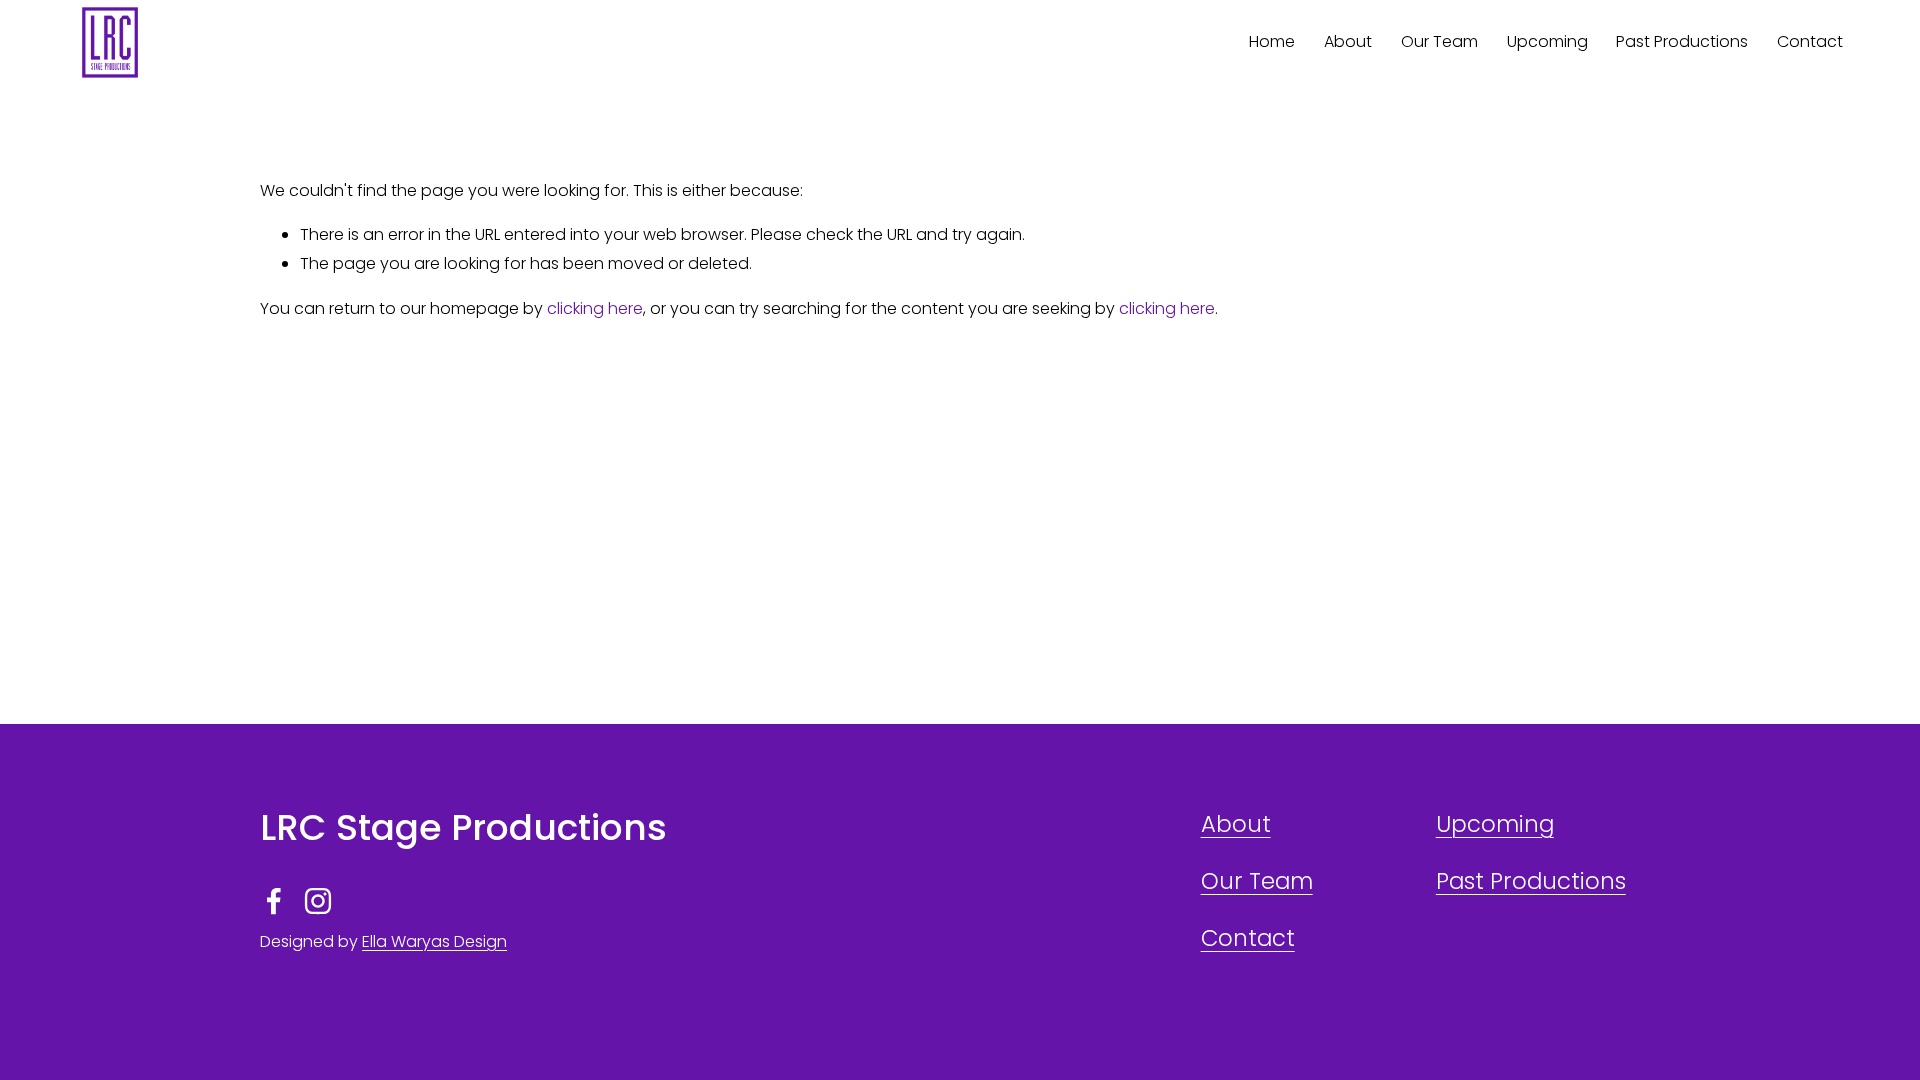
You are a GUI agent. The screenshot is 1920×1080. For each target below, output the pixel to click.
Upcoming (1495, 824)
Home (1272, 41)
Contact (1810, 41)
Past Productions (1682, 41)
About (1348, 41)
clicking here (595, 308)
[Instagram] (318, 901)
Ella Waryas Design (434, 941)
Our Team (1439, 41)
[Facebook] (274, 901)
